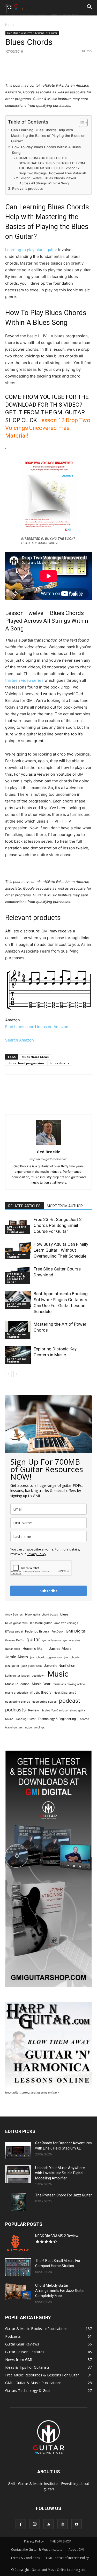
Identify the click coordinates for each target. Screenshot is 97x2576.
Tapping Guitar (26, 1719)
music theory (41, 1692)
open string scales (44, 1702)
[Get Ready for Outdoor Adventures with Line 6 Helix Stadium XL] (18, 2150)
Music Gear (41, 1684)
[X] (39, 70)
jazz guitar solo (32, 1666)
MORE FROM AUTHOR (65, 1206)
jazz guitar (12, 1666)
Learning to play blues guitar (31, 250)
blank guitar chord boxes (42, 1615)
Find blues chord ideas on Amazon (37, 1027)
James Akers (60, 1648)
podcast (70, 1701)
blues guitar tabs (16, 1623)
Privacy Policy (36, 1554)
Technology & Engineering (57, 1719)
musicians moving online (69, 1684)
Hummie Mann (35, 1648)
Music (58, 1674)
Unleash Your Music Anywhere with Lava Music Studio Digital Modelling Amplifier (60, 2173)
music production (17, 1693)
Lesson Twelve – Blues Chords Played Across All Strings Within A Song (48, 181)
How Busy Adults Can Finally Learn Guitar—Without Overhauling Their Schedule (61, 1250)
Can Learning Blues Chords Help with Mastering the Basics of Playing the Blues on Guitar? (48, 136)
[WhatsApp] (62, 70)
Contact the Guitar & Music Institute (37, 2550)
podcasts (16, 1710)
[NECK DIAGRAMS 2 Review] (18, 2242)
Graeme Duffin (15, 1640)
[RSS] (49, 2524)
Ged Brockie (48, 1152)
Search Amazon (20, 1040)
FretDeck (57, 1632)
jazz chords (72, 1657)
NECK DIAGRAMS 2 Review (57, 2236)
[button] (90, 7)
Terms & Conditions (25, 2558)
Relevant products (27, 188)
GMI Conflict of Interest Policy (67, 2558)
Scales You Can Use (54, 1711)
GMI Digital (76, 1631)
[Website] (63, 2524)
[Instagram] (35, 2524)
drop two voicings (66, 1623)
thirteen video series (24, 680)
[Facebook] (27, 70)
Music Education (17, 1684)
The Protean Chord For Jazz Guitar (64, 2195)
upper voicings (35, 1728)
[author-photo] (49, 1145)
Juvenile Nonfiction (60, 1666)
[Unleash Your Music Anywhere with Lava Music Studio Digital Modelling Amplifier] (18, 2174)
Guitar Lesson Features (17, 1256)
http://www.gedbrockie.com (48, 1159)
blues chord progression (26, 1063)
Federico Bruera (37, 1631)
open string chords (18, 1702)
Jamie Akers (17, 1657)
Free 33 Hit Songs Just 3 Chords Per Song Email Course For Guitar (58, 1225)
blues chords (59, 1063)
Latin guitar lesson (17, 1676)
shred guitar (78, 1711)
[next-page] (17, 1374)
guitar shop (13, 1649)
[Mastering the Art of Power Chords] (18, 1330)
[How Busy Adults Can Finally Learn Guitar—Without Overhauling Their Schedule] (18, 1250)
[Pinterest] (50, 70)
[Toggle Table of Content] (81, 123)
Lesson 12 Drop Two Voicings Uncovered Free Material (48, 428)
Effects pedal (14, 1632)
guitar (33, 1640)
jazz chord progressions (46, 1657)
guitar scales (72, 1640)
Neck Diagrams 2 (65, 1693)
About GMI (76, 2550)
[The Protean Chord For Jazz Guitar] (18, 2202)
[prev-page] (8, 1374)
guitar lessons (52, 1640)
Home (10, 25)
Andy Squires (14, 1615)
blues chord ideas (35, 1057)
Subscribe (49, 1591)
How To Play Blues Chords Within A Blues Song (46, 150)
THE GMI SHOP (61, 2541)
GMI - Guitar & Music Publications (17, 1229)
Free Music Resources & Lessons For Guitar (32, 33)
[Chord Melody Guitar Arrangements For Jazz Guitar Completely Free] (18, 2292)
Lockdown (39, 1676)
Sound (9, 1719)
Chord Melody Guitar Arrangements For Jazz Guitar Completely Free (60, 2291)
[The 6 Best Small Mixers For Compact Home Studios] (18, 2267)
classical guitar (41, 1623)
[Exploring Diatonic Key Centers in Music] (18, 1355)
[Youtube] (77, 2524)
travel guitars (14, 1728)
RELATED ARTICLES (24, 1206)
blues (64, 1614)
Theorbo (84, 1719)
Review (34, 1710)
